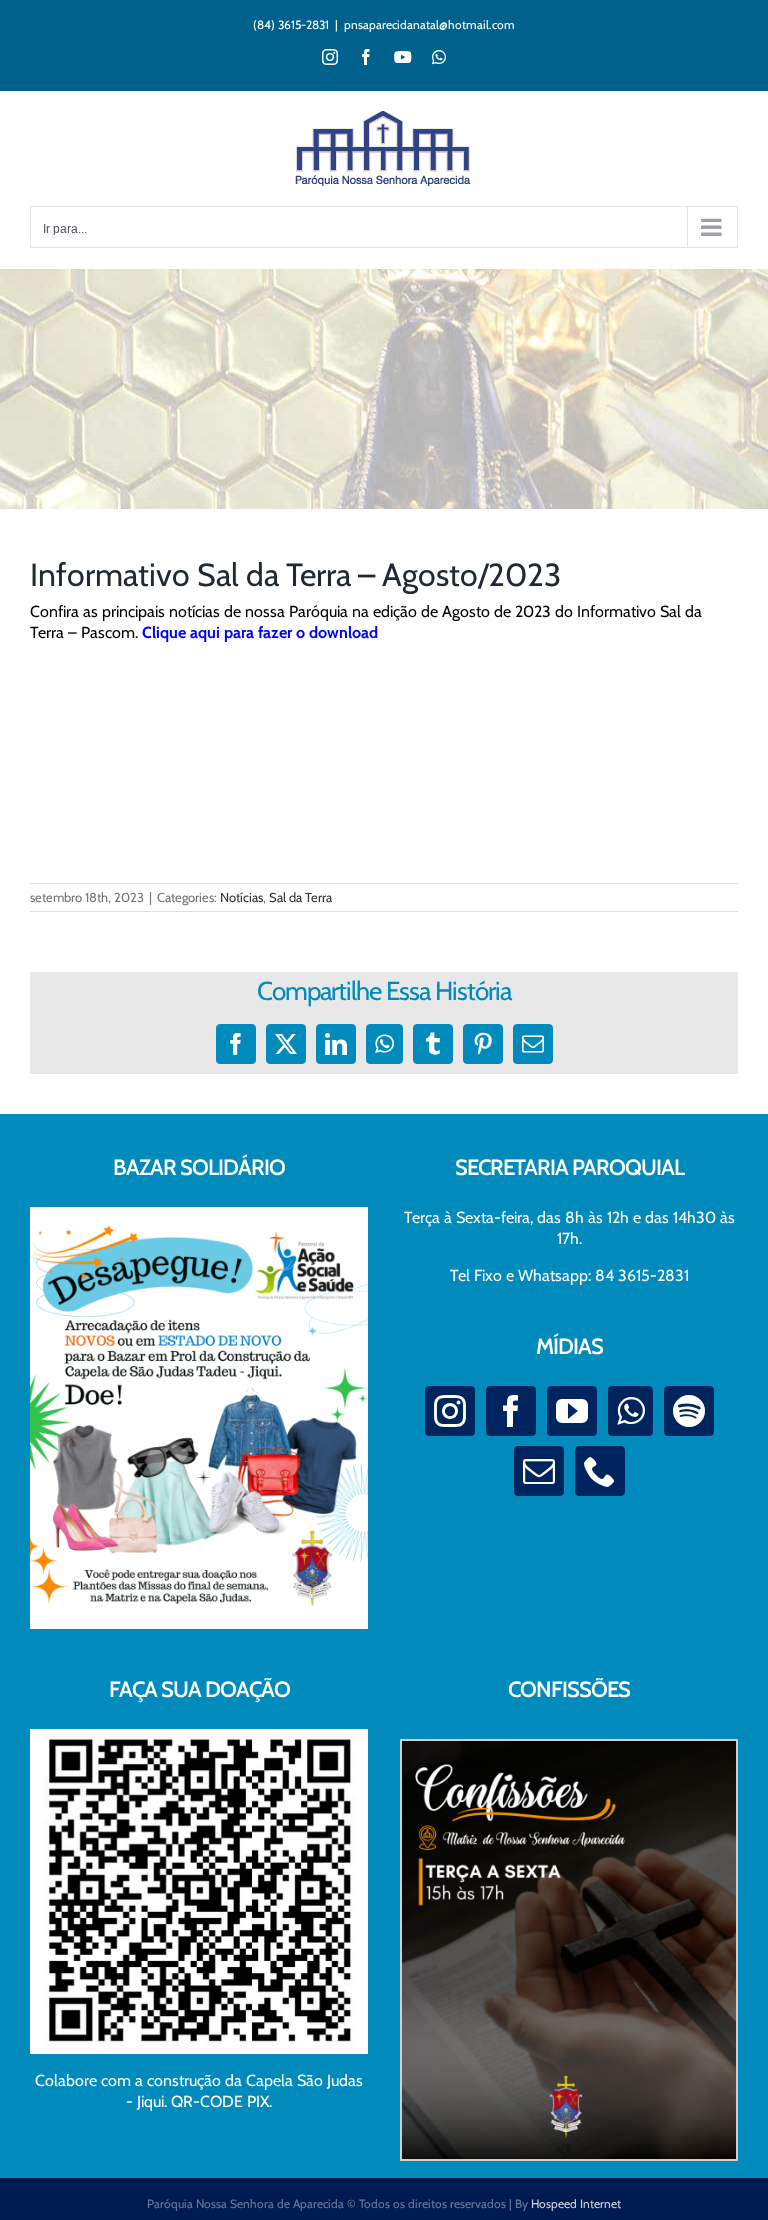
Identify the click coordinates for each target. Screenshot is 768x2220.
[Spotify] (689, 1411)
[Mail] (539, 1471)
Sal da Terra (300, 897)
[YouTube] (572, 1411)
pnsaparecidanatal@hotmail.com (429, 24)
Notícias (241, 897)
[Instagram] (450, 1411)
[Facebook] (511, 1411)
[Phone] (600, 1471)
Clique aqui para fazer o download (260, 632)
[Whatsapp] (630, 1411)
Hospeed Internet (576, 2203)
